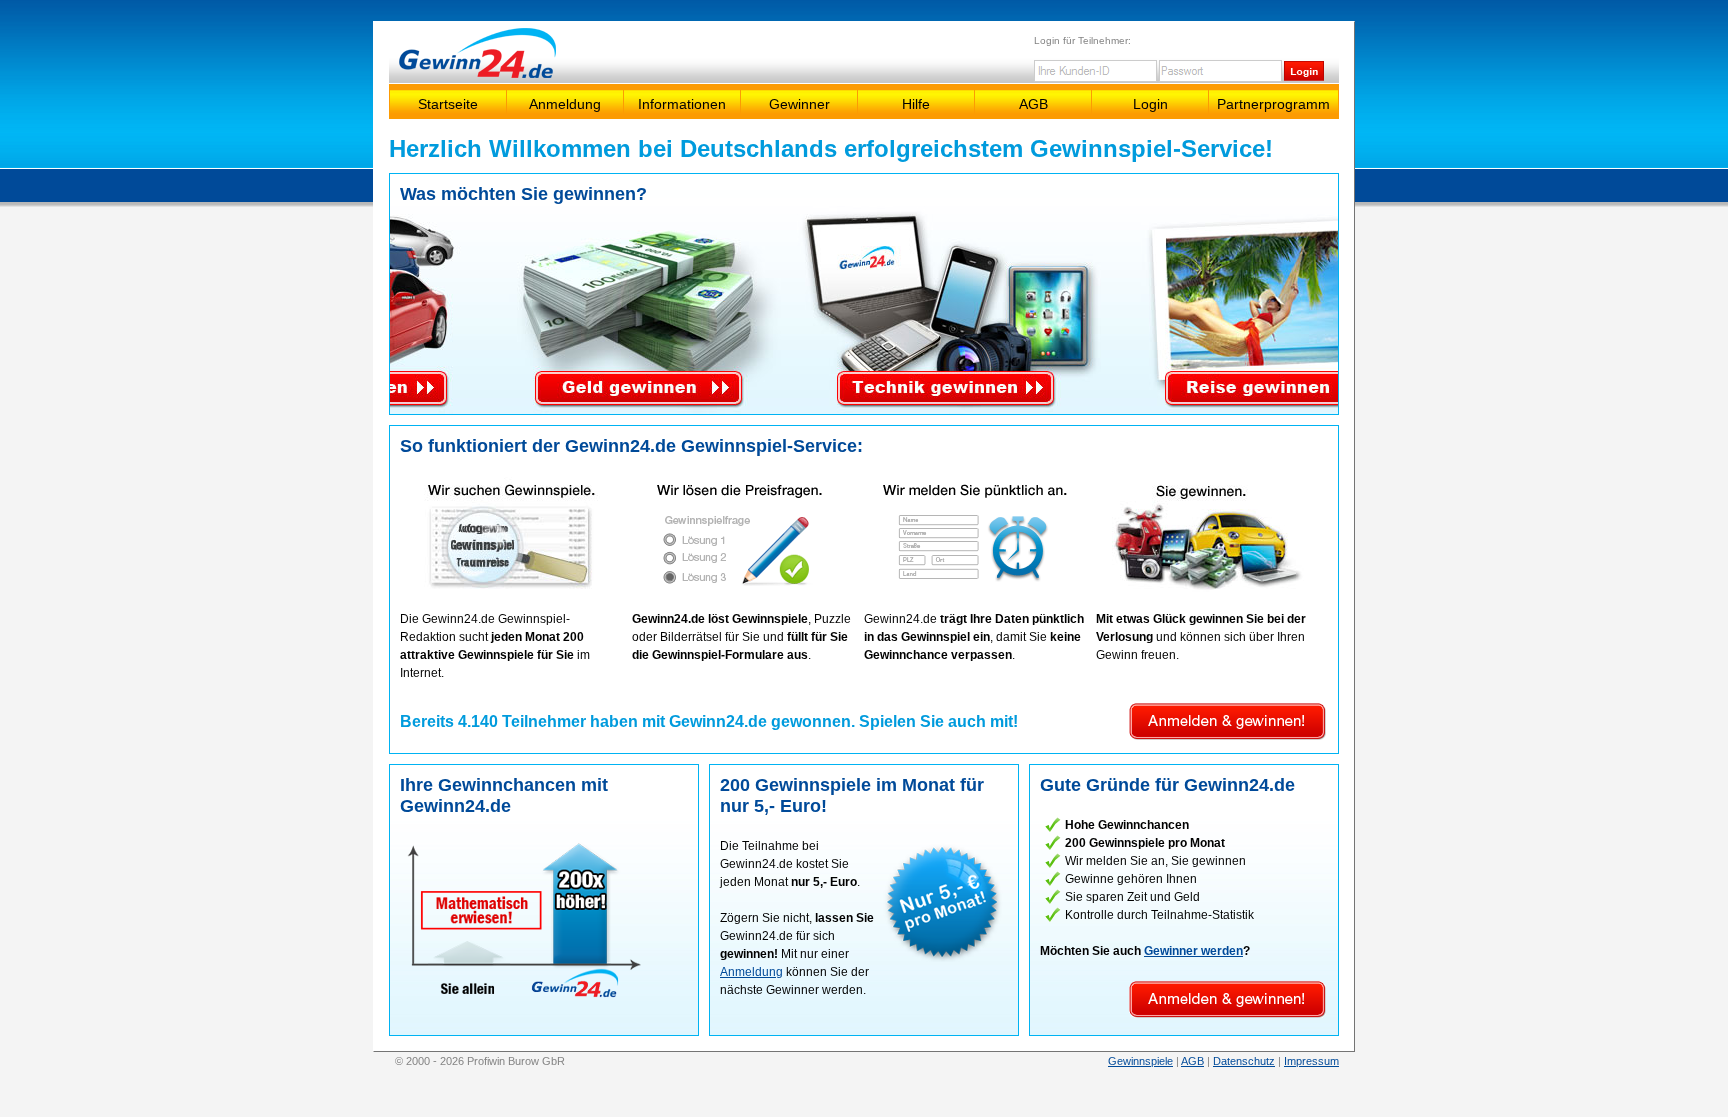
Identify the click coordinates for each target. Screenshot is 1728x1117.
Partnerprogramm (1273, 104)
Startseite (448, 104)
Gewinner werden (1193, 951)
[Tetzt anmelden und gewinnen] (742, 588)
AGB (1033, 104)
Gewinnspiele (1140, 1061)
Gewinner (799, 104)
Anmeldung (565, 104)
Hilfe (916, 104)
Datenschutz (1244, 1061)
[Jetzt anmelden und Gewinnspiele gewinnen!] (1228, 739)
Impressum (1311, 1061)
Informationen (682, 104)
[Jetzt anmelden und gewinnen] (510, 588)
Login (1150, 104)
